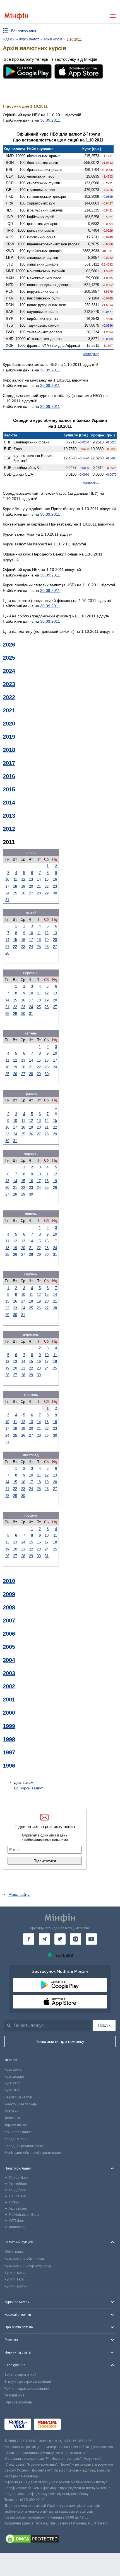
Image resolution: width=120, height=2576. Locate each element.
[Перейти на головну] (16, 16)
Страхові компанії (19, 2402)
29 (47, 893)
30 (55, 893)
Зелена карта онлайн (21, 2375)
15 (47, 879)
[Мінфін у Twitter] (60, 1939)
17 (7, 886)
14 (39, 879)
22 (47, 886)
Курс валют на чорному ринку (28, 2266)
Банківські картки (18, 2097)
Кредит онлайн (16, 2139)
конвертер (91, 354)
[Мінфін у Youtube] (91, 1939)
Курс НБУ (12, 2090)
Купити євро (14, 2279)
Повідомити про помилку (60, 2042)
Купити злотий (16, 2286)
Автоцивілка (14, 2395)
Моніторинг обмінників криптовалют (33, 2153)
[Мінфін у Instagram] (76, 1939)
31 (7, 900)
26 (23, 893)
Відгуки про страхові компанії (28, 2382)
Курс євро (12, 2083)
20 (31, 886)
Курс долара (15, 2077)
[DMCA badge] (60, 2540)
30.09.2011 (50, 120)
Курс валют (14, 2070)
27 (31, 893)
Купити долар (15, 2273)
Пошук (104, 2025)
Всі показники (24, 31)
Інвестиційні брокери (21, 2104)
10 (7, 879)
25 (15, 893)
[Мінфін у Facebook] (29, 1939)
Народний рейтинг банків (25, 2146)
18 (15, 886)
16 (55, 879)
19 (23, 886)
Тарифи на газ (16, 2125)
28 (39, 893)
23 (55, 886)
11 (15, 879)
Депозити (12, 2118)
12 (23, 879)
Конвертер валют (18, 2132)
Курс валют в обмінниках (25, 2259)
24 (7, 893)
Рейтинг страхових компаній (27, 2389)
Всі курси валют (28, 1788)
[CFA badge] (76, 2425)
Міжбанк (11, 2111)
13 (31, 879)
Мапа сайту (19, 1894)
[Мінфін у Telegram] (44, 1939)
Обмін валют (15, 2252)
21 (39, 886)
